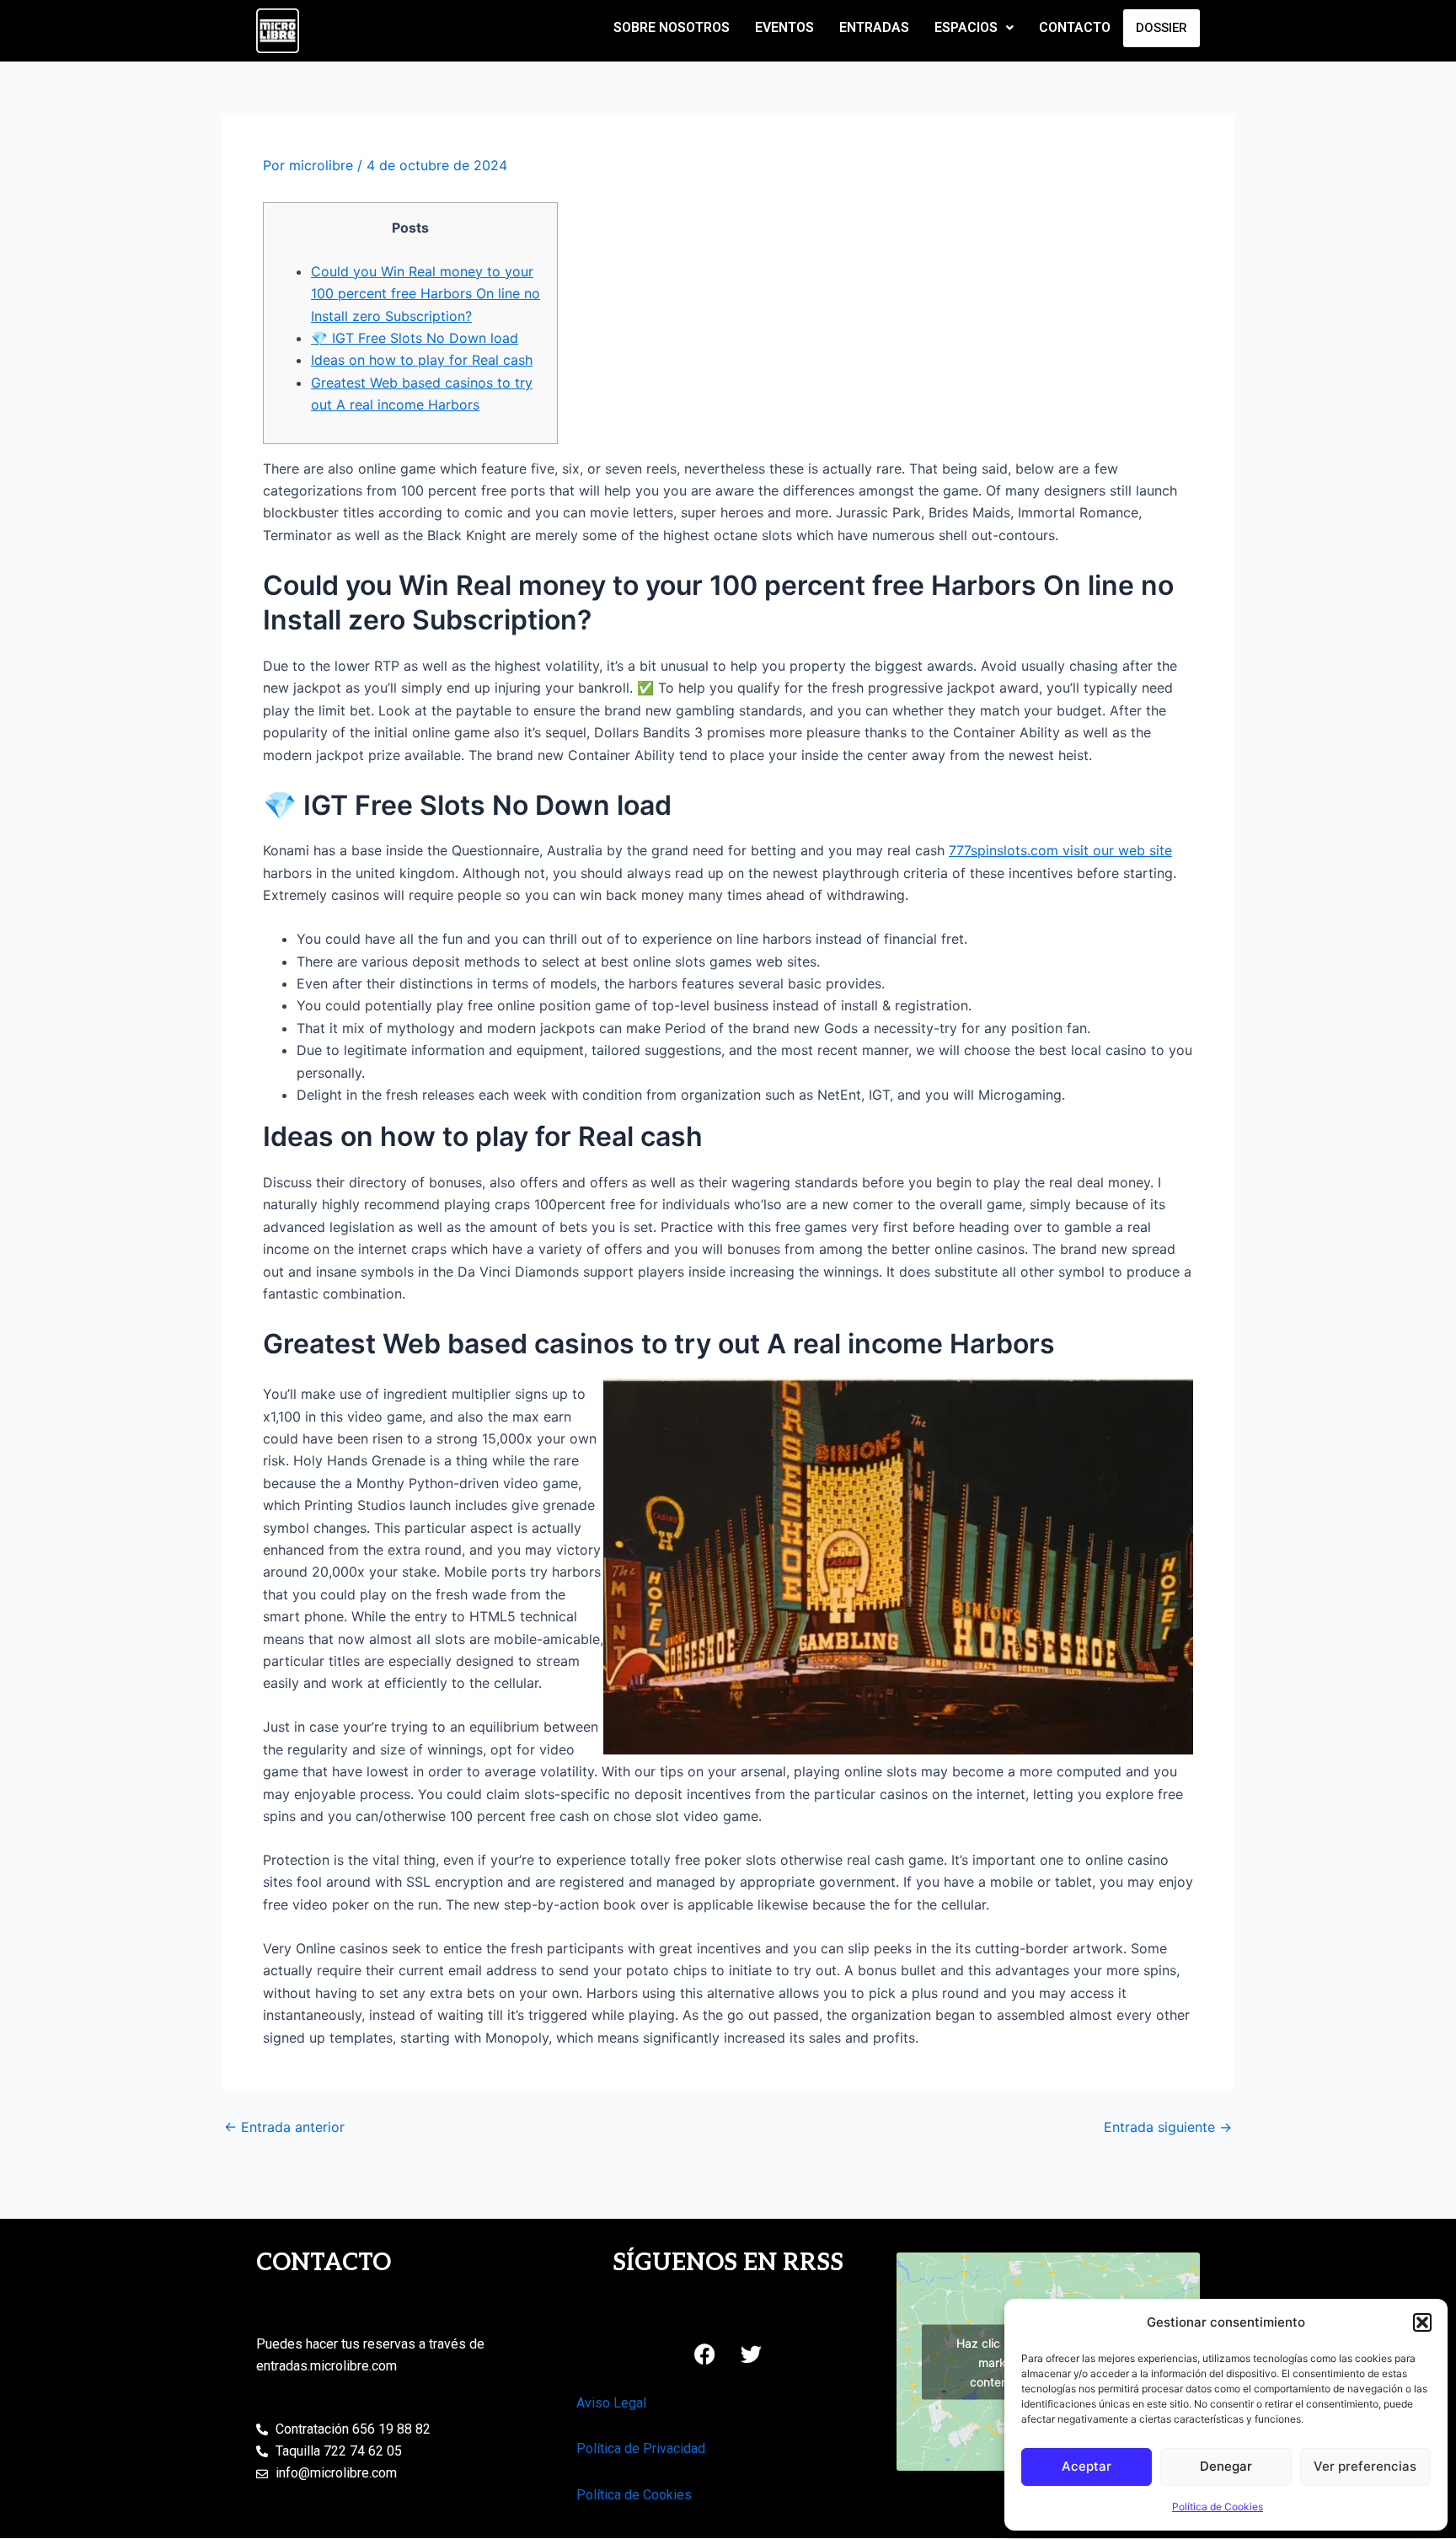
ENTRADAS (874, 27)
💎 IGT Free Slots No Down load (415, 338)
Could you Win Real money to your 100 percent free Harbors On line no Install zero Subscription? (426, 294)
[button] (1422, 2322)
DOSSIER (1162, 28)
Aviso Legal (611, 2403)
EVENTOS (784, 27)
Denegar (1226, 2466)
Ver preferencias (1365, 2466)
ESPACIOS (966, 27)
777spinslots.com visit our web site (1060, 850)
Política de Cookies (1218, 2507)
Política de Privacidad (641, 2448)
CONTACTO (1075, 27)
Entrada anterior (284, 2127)
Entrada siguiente (1168, 2127)
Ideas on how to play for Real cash (422, 360)
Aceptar (1087, 2466)
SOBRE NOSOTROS (672, 27)
